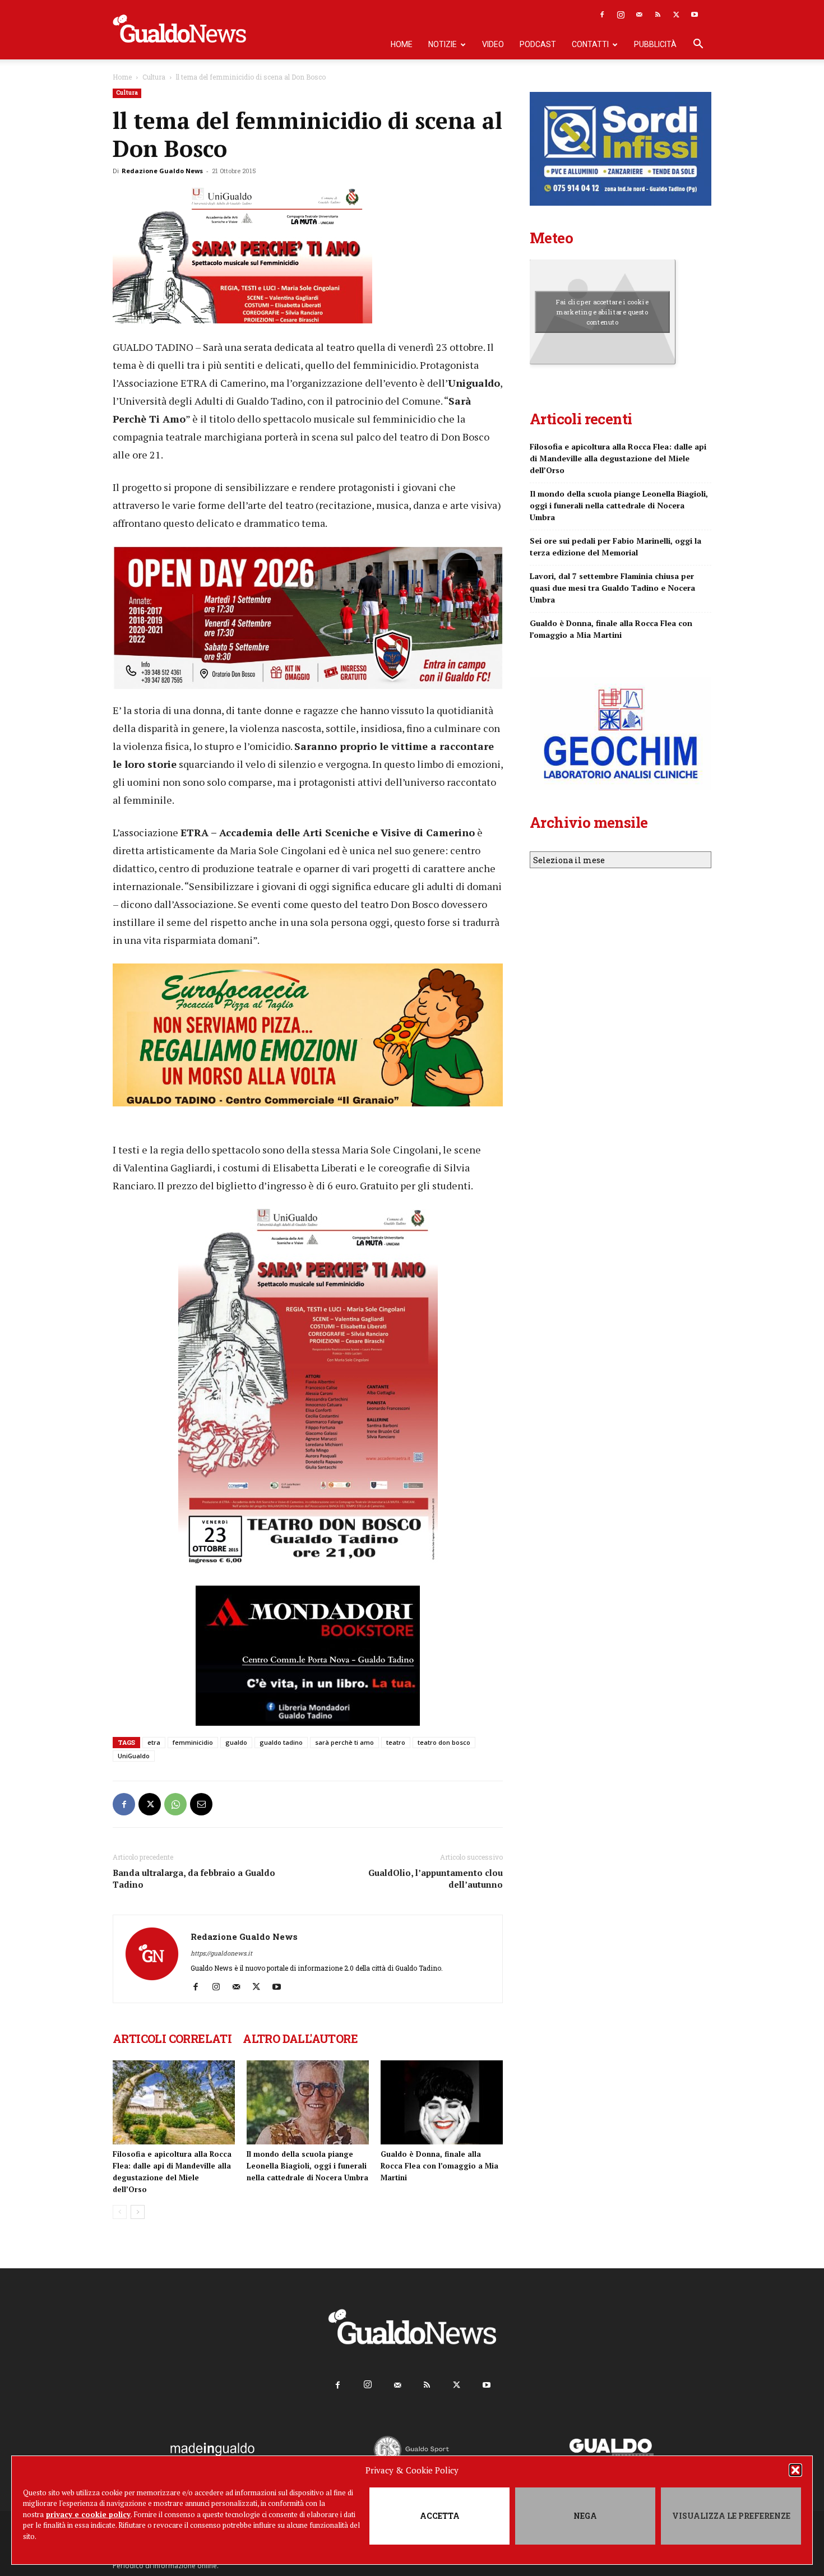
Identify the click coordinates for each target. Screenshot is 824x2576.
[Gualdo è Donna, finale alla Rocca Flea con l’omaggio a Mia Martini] (442, 2102)
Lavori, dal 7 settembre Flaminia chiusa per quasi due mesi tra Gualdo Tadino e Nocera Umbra (612, 588)
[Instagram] (621, 15)
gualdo (236, 1742)
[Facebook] (602, 15)
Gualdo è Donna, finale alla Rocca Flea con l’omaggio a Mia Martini (439, 2166)
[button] (795, 2470)
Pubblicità (655, 44)
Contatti (590, 44)
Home (402, 44)
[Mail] (639, 15)
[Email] (201, 1804)
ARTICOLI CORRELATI (172, 2038)
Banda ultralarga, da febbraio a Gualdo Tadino (194, 1878)
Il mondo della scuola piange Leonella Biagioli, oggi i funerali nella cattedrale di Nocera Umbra (307, 2166)
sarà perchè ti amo (344, 1742)
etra (154, 1742)
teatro (396, 1742)
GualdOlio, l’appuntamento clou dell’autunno (436, 1878)
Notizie (443, 44)
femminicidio (193, 1742)
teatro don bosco (444, 1742)
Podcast (538, 44)
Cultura (154, 77)
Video (493, 44)
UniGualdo (134, 1756)
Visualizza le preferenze (731, 2516)
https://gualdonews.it (221, 1953)
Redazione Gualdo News (162, 171)
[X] (676, 15)
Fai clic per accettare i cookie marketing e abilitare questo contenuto (602, 312)
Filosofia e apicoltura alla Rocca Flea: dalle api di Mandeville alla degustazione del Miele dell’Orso (618, 458)
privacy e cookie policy (88, 2514)
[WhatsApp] (175, 1804)
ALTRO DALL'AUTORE (300, 2038)
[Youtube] (695, 15)
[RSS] (658, 15)
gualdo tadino (281, 1742)
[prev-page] (120, 2212)
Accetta (440, 2516)
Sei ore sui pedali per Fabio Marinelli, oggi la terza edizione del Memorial (615, 546)
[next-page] (138, 2212)
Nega (585, 2516)
